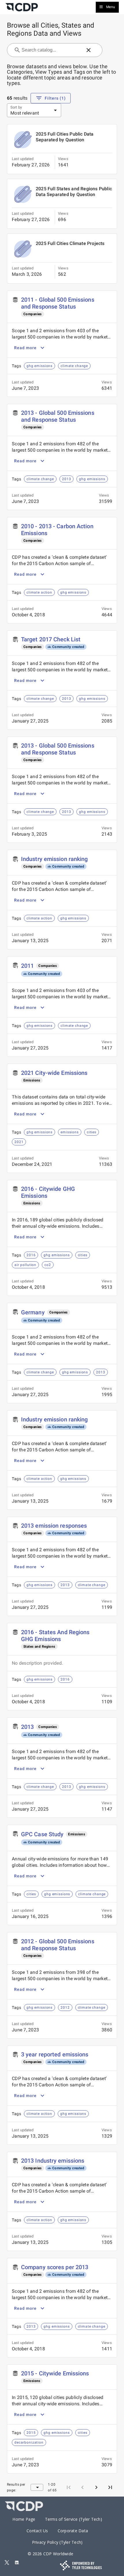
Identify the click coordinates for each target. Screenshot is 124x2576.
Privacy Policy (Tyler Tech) (57, 2542)
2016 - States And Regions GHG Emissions (55, 1636)
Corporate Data (73, 2531)
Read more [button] (25, 348)
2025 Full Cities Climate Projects (70, 243)
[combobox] (51, 50)
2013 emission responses (54, 1526)
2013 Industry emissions (53, 2161)
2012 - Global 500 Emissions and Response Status (58, 1945)
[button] (89, 50)
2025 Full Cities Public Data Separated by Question (65, 137)
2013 (27, 1727)
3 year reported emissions (55, 2054)
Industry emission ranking (55, 859)
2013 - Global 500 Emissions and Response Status (58, 416)
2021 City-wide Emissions (54, 1073)
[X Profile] (7, 2563)
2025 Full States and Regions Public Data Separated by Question (74, 192)
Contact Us (37, 2531)
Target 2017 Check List (51, 639)
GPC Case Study (42, 1834)
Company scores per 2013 (55, 2267)
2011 (27, 966)
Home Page (24, 2519)
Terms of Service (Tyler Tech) (74, 2519)
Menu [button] (111, 7)
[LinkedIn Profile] (17, 2563)
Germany (33, 1312)
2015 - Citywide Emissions (55, 2373)
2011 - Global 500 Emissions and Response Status (58, 303)
